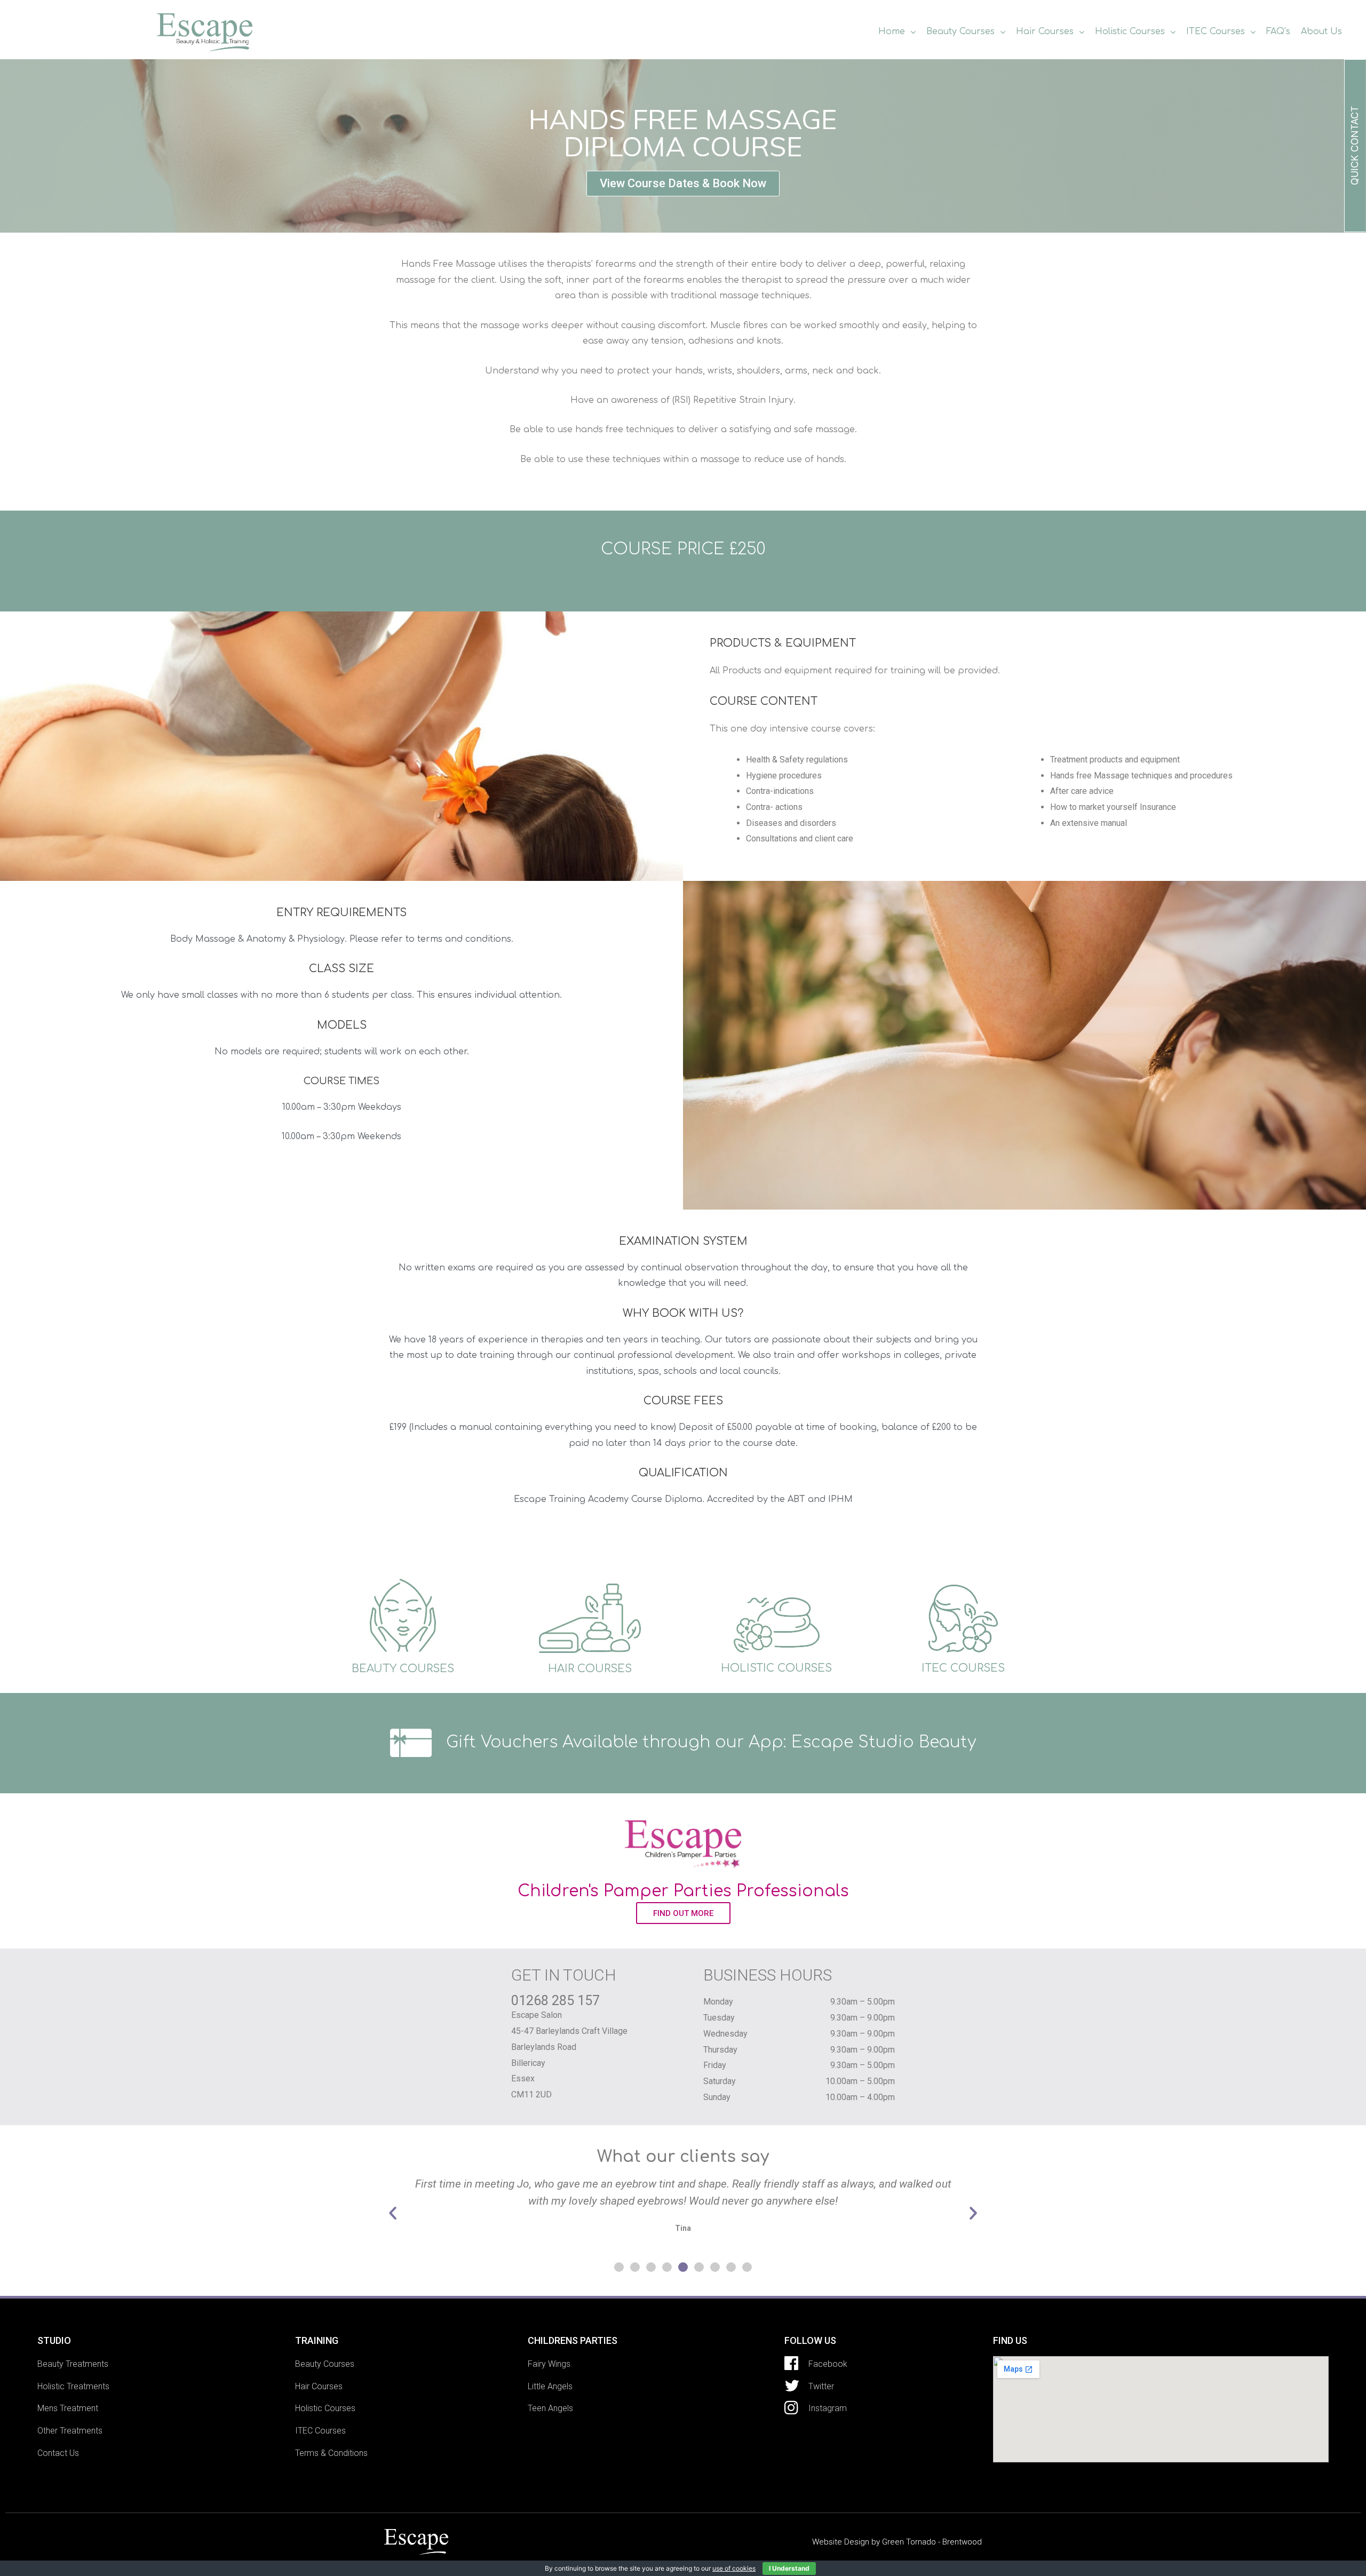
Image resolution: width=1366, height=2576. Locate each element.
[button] (683, 184)
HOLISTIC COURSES (776, 1668)
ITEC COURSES (963, 1668)
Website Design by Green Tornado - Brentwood (897, 2542)
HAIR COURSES (590, 1669)
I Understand (789, 2568)
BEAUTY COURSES (403, 1669)
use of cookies (734, 2568)
